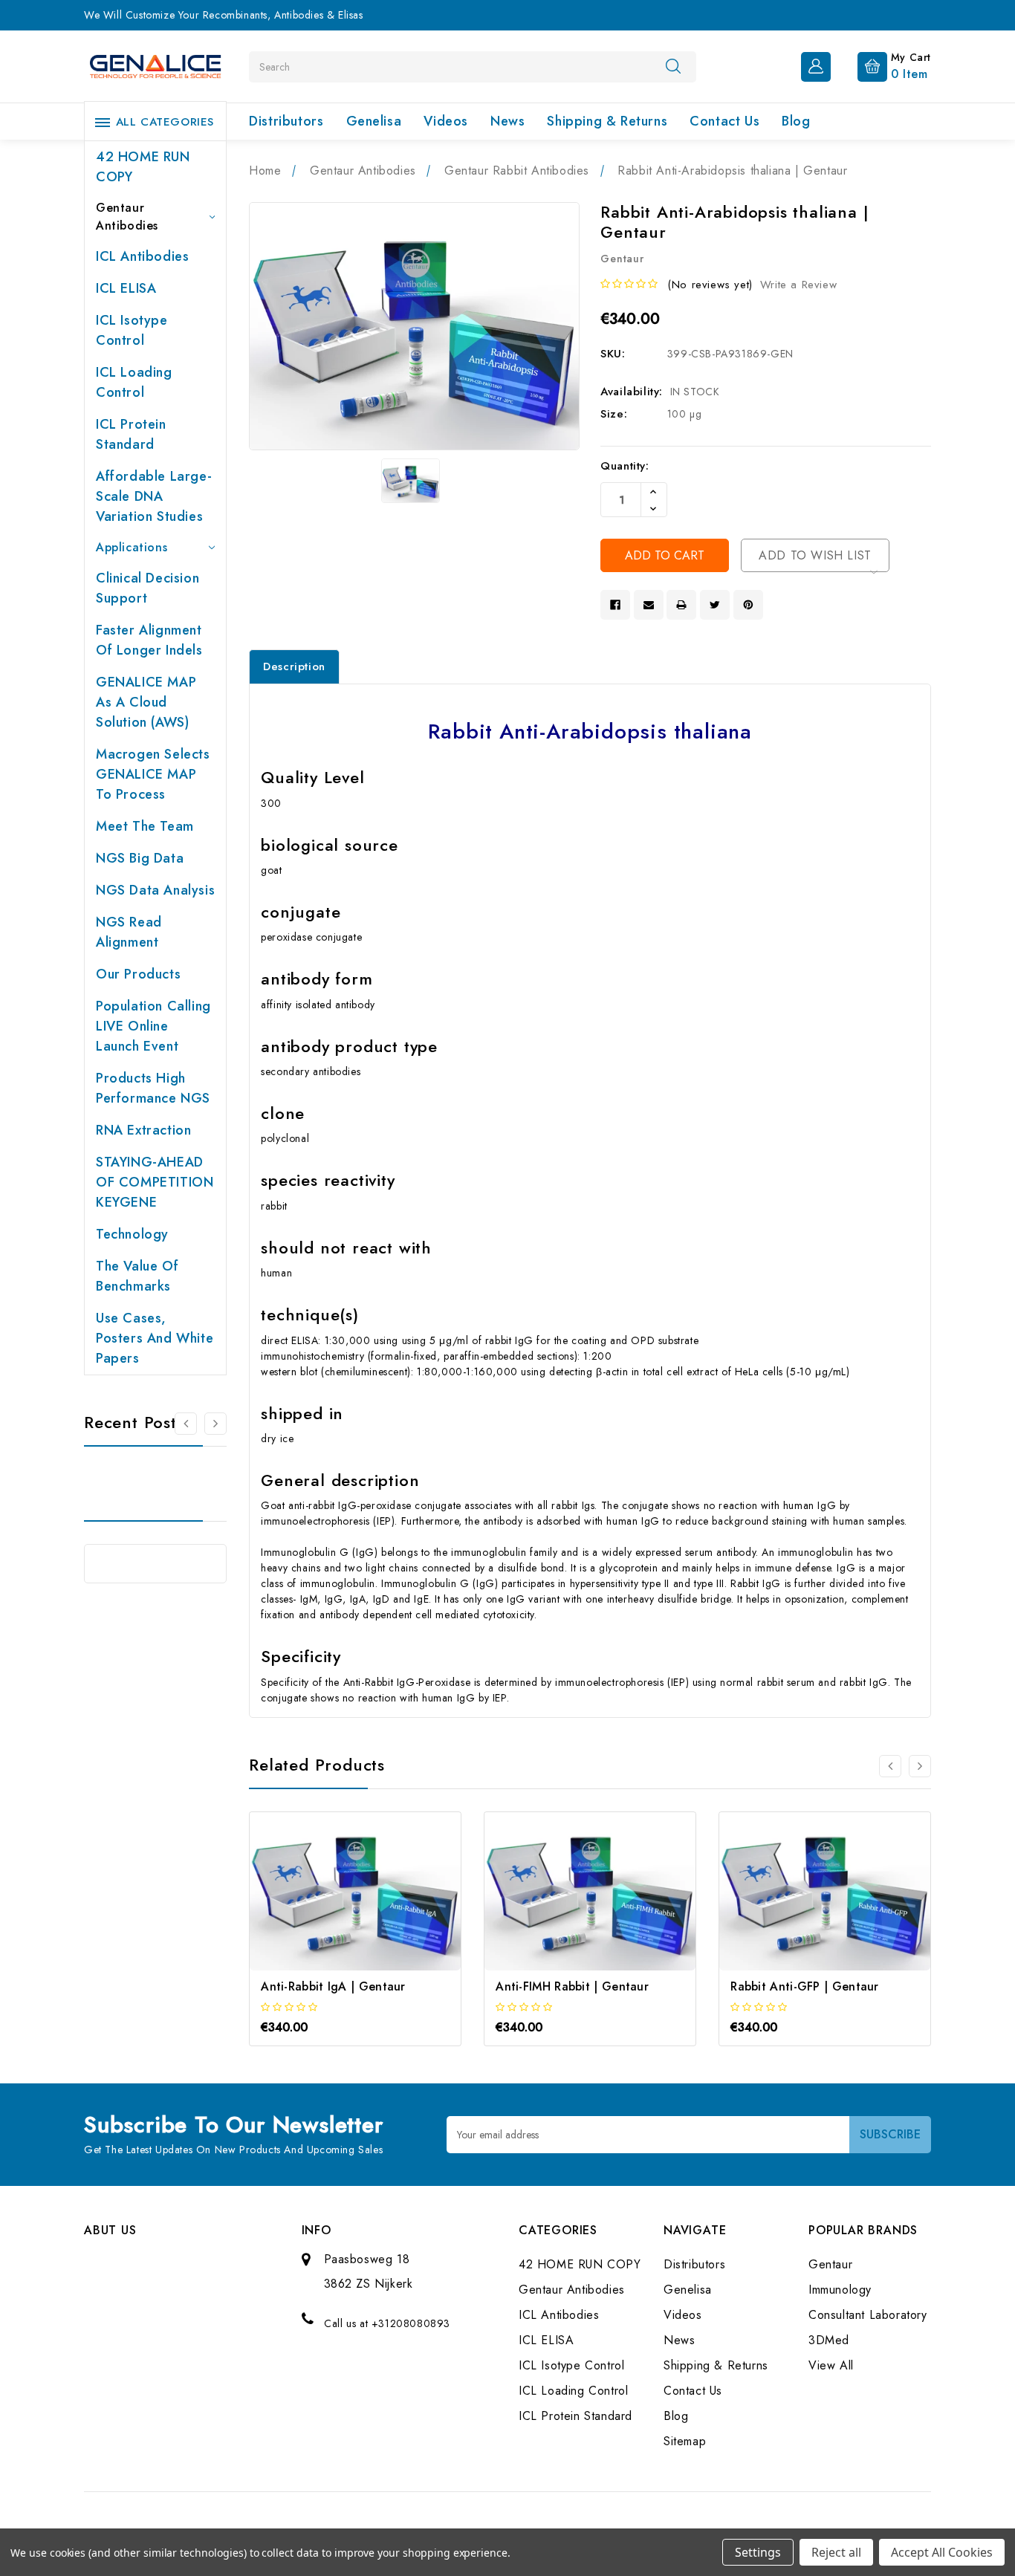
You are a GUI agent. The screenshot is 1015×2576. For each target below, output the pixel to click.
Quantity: (625, 466)
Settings (758, 2552)
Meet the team (145, 826)
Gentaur (830, 2264)
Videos (446, 121)
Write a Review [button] (798, 285)
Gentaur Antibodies (127, 217)
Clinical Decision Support (147, 588)
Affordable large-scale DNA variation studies (154, 496)
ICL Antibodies (142, 256)
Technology (132, 1234)
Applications (132, 547)
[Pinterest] (748, 605)
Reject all (836, 2552)
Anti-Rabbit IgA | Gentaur (333, 1986)
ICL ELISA (126, 288)
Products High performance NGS (153, 1088)
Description (294, 666)
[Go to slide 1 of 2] (186, 1424)
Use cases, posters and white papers (155, 1338)
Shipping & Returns (607, 121)
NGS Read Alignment (129, 932)
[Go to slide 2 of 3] (920, 1766)
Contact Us (724, 121)
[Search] (673, 66)
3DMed (829, 2340)
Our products (138, 974)
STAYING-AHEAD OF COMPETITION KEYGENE (155, 1182)
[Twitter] (715, 605)
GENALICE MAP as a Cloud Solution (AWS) (146, 702)
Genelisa (374, 121)
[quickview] (376, 1905)
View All (831, 2365)
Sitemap (685, 2441)
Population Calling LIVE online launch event (153, 1026)
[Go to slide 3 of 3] (890, 1766)
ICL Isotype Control (132, 330)
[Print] (681, 605)
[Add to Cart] (335, 1905)
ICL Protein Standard (131, 434)
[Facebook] (615, 605)
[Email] (649, 605)
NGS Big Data (140, 858)
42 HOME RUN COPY (143, 167)
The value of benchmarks (137, 1276)
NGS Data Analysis (155, 890)
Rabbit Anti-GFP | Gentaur (805, 1986)
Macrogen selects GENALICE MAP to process (153, 774)
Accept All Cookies (942, 2552)
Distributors (286, 121)
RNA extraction (143, 1130)
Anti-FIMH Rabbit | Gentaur (572, 1986)
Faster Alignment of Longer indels (149, 640)
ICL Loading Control (134, 382)
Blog (796, 121)
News (507, 121)
